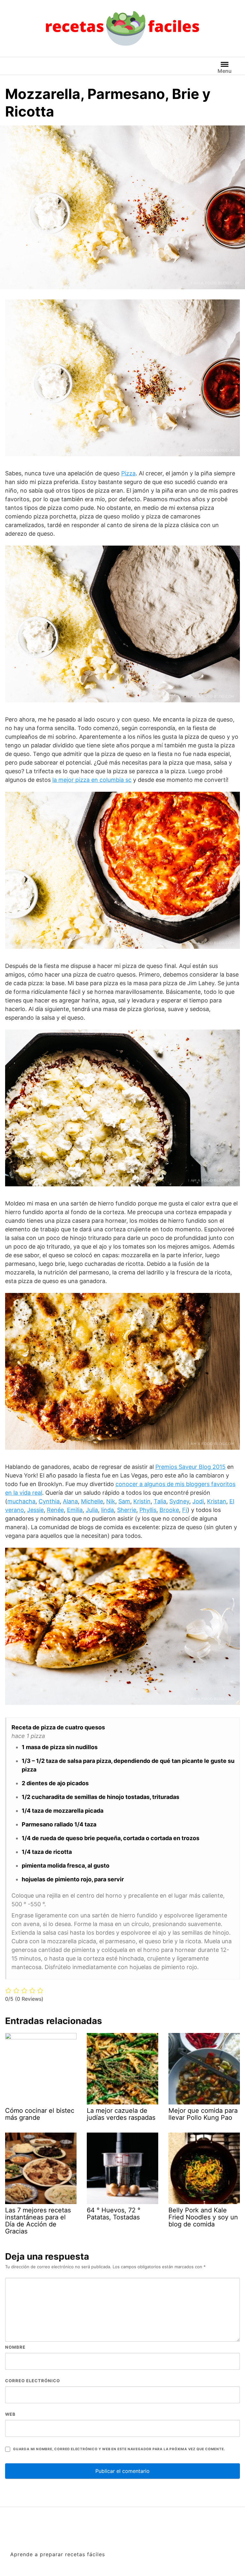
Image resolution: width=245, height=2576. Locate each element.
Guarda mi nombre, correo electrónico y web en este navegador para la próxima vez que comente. (119, 2449)
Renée (55, 1510)
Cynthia (49, 1501)
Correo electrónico (33, 2381)
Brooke (169, 1510)
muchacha (21, 1501)
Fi (185, 1510)
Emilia (75, 1510)
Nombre (15, 2347)
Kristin (142, 1501)
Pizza (128, 473)
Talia (160, 1501)
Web (10, 2414)
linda (108, 1510)
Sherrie (127, 1510)
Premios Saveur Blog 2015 (190, 1467)
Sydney (179, 1501)
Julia (92, 1510)
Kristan (217, 1501)
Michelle (92, 1501)
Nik (111, 1501)
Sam (124, 1501)
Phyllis (148, 1510)
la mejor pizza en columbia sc (92, 780)
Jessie (35, 1510)
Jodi (198, 1501)
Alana (70, 1501)
